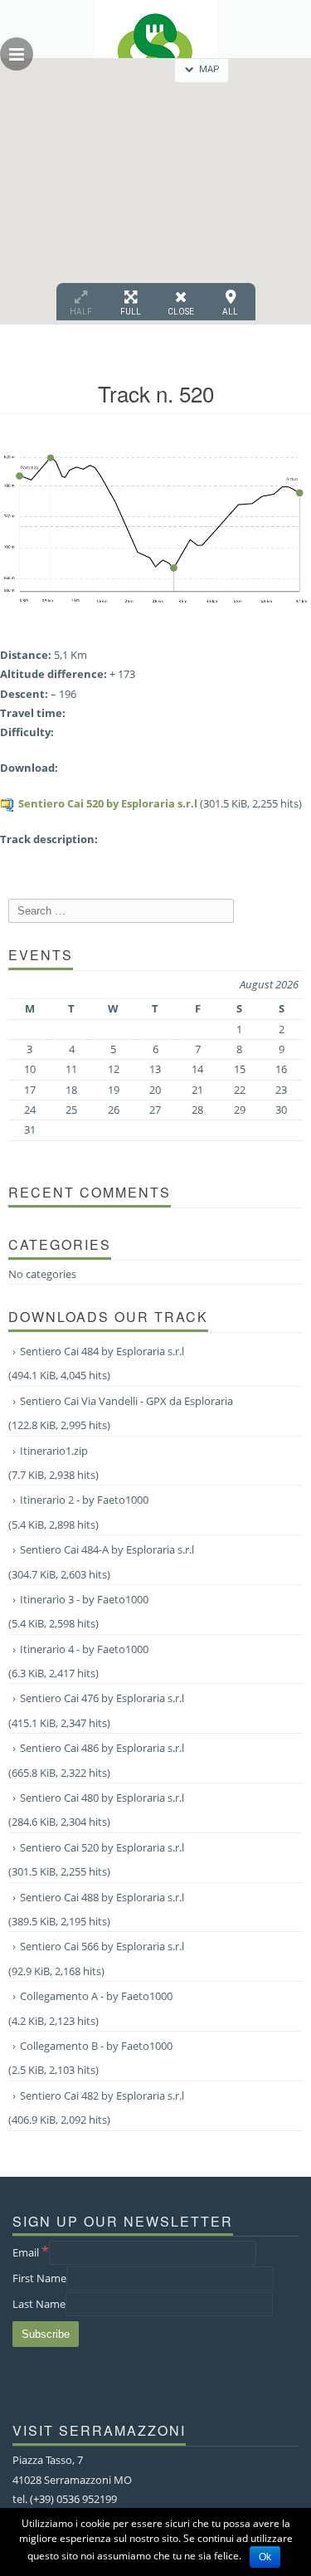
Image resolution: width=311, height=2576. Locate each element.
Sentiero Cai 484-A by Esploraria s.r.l (107, 1549)
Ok (265, 2557)
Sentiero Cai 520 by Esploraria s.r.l (108, 803)
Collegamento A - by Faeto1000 (96, 1996)
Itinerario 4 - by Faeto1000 (84, 1649)
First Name (39, 2278)
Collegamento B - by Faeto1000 (96, 2046)
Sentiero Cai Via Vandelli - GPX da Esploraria (126, 1401)
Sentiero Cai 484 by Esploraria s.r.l (102, 1351)
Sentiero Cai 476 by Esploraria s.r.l (102, 1698)
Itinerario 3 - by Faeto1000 (84, 1599)
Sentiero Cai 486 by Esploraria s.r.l (102, 1748)
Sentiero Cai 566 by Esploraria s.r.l (102, 1946)
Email (31, 2252)
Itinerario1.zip (54, 1451)
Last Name (39, 2304)
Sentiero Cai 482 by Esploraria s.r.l (102, 2095)
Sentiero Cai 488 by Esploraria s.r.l (102, 1897)
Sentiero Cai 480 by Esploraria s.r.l (102, 1798)
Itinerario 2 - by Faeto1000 (84, 1500)
